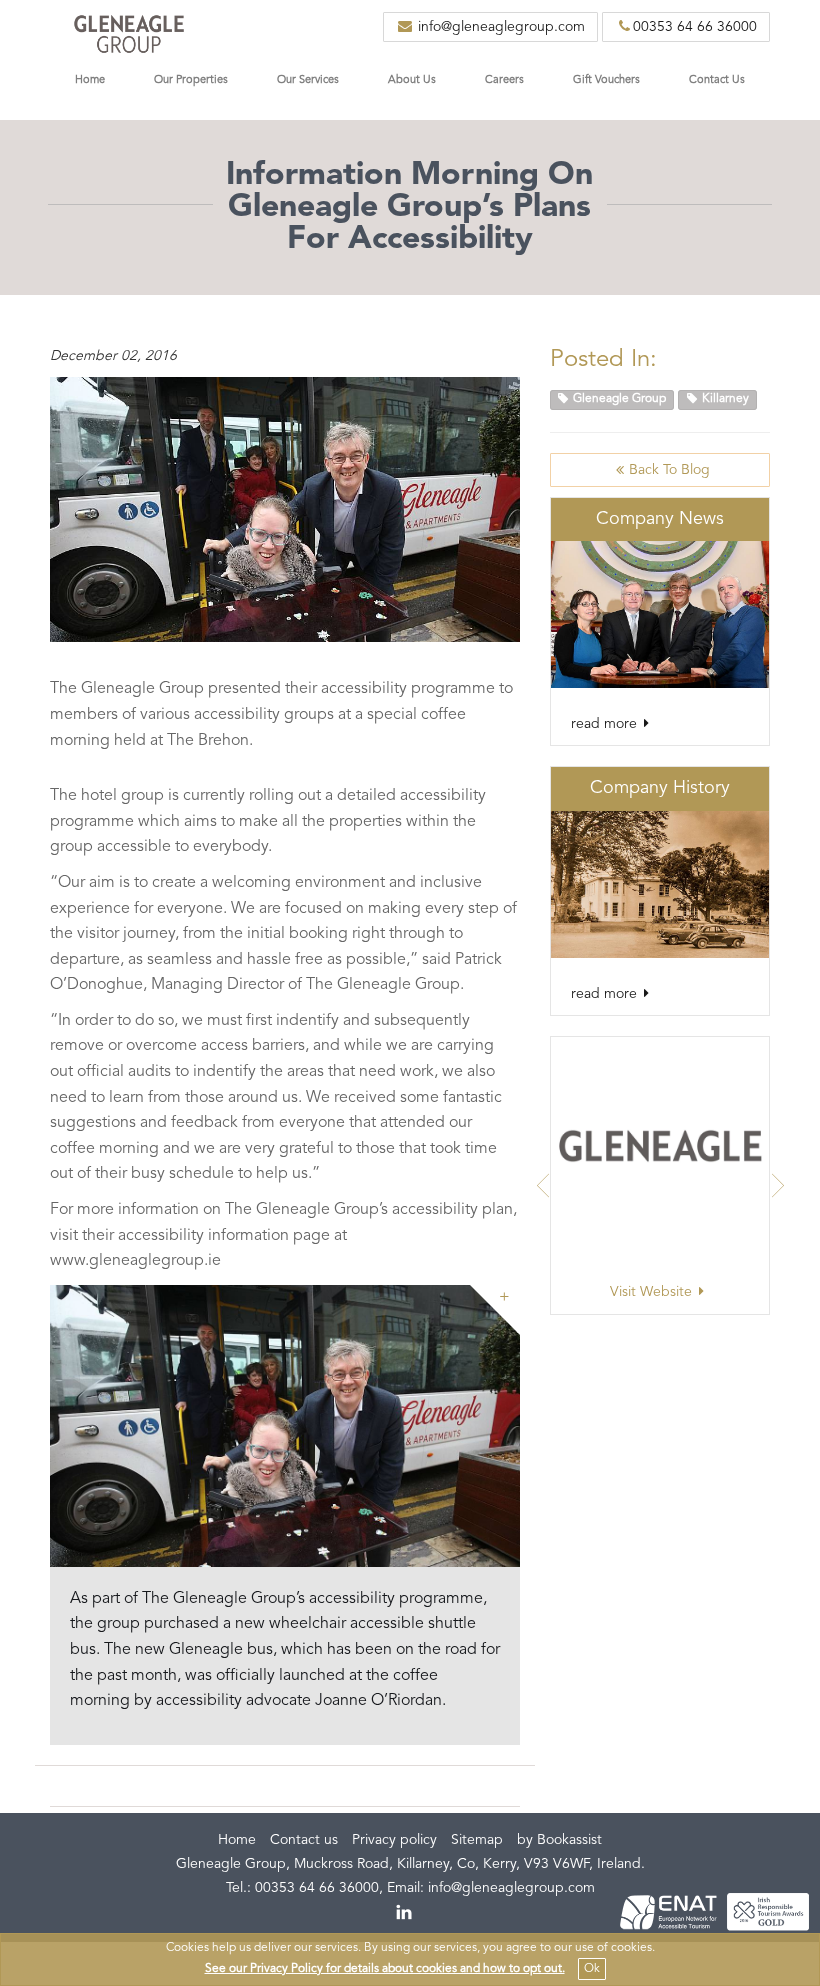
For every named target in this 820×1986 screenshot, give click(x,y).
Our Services (308, 80)
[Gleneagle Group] (129, 30)
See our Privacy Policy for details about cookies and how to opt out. (385, 1969)
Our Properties (191, 80)
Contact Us (717, 80)
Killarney (724, 399)
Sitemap (477, 1840)
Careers (504, 80)
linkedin (405, 1913)
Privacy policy (394, 1840)
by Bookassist (559, 1840)
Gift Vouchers (606, 80)
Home (90, 80)
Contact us (304, 1840)
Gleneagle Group (618, 399)
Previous (542, 1186)
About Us (412, 80)
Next (777, 1186)
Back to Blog (669, 470)
